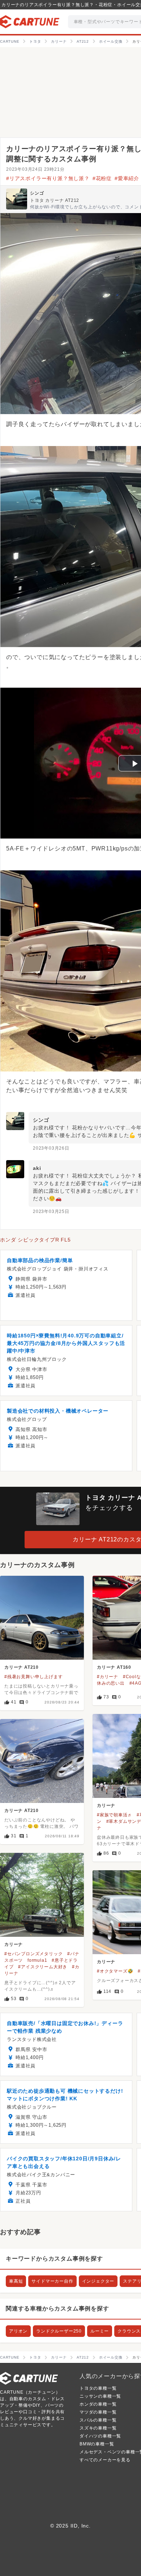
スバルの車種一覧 (98, 2420)
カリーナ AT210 (22, 1667)
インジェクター (98, 2281)
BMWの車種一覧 (97, 2444)
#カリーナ (108, 1677)
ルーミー (100, 2331)
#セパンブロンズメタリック (33, 1954)
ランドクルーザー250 (59, 2331)
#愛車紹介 (127, 178)
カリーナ (106, 1805)
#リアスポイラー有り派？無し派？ (48, 178)
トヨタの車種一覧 (98, 2388)
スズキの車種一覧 (98, 2428)
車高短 (16, 2281)
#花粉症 (102, 178)
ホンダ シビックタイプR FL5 (35, 1240)
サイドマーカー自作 (52, 2281)
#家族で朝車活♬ (114, 1815)
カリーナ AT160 (114, 1667)
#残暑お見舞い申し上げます (33, 1677)
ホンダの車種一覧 (98, 2404)
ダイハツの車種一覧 (100, 2436)
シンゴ (37, 193)
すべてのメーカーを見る (105, 2460)
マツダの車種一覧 (98, 2412)
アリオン (18, 2331)
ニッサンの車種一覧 (100, 2396)
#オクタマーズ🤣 (115, 1971)
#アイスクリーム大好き (43, 1967)
